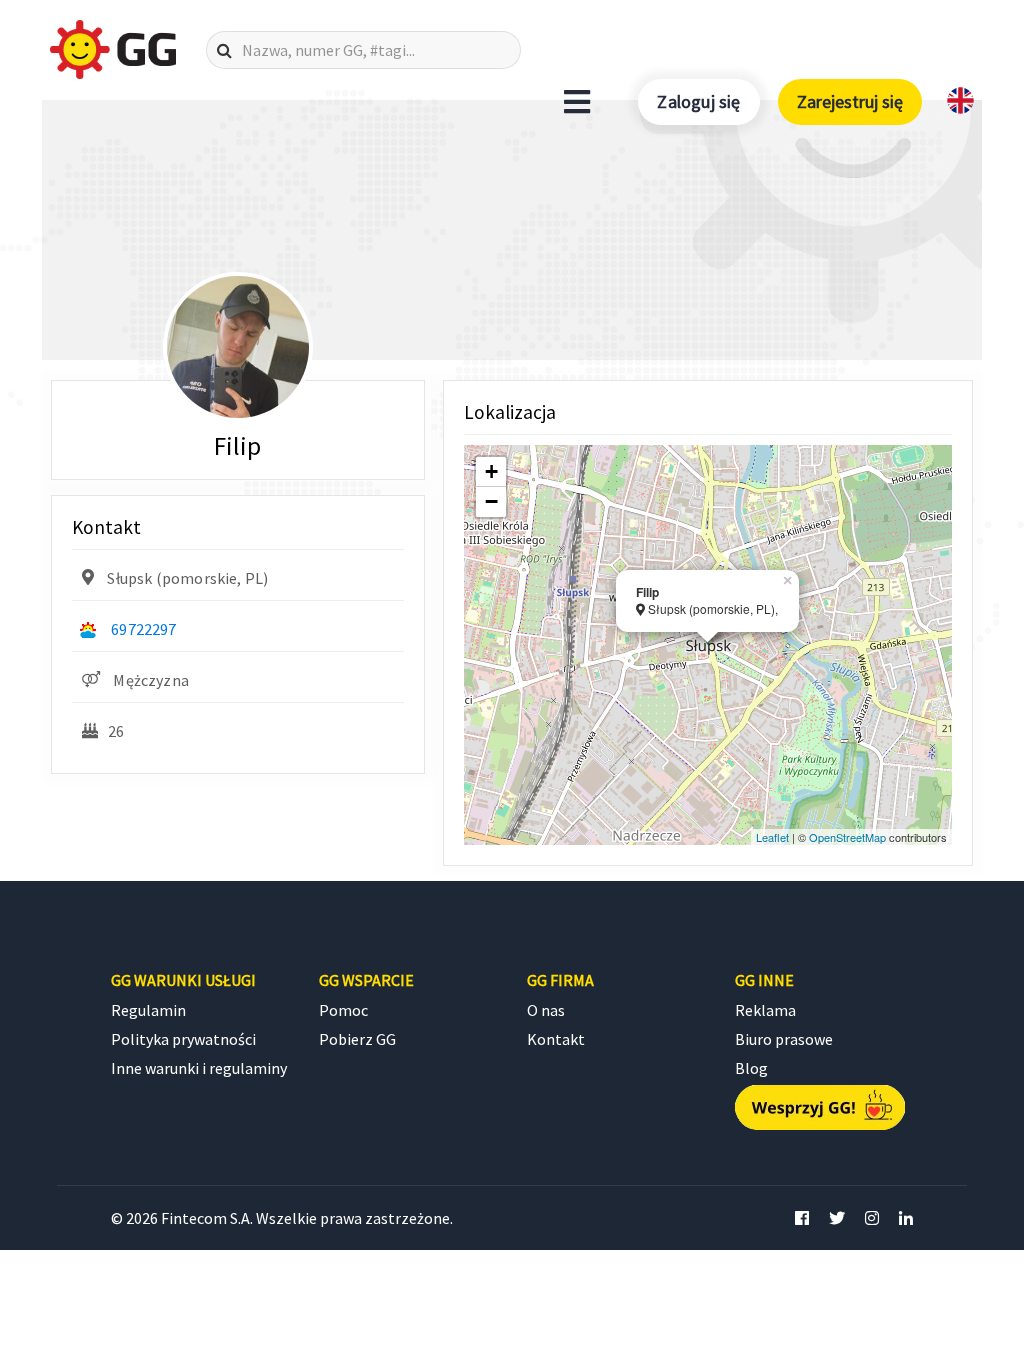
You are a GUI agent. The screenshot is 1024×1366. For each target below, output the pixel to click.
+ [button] (491, 471)
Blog (751, 1068)
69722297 (143, 629)
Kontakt (556, 1039)
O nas (546, 1010)
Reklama (765, 1010)
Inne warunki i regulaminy (199, 1068)
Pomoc (343, 1010)
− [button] (491, 501)
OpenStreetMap (847, 837)
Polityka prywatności (183, 1039)
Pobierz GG (357, 1039)
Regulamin (148, 1010)
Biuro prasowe (784, 1039)
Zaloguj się (698, 101)
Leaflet (772, 837)
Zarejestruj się (850, 101)
